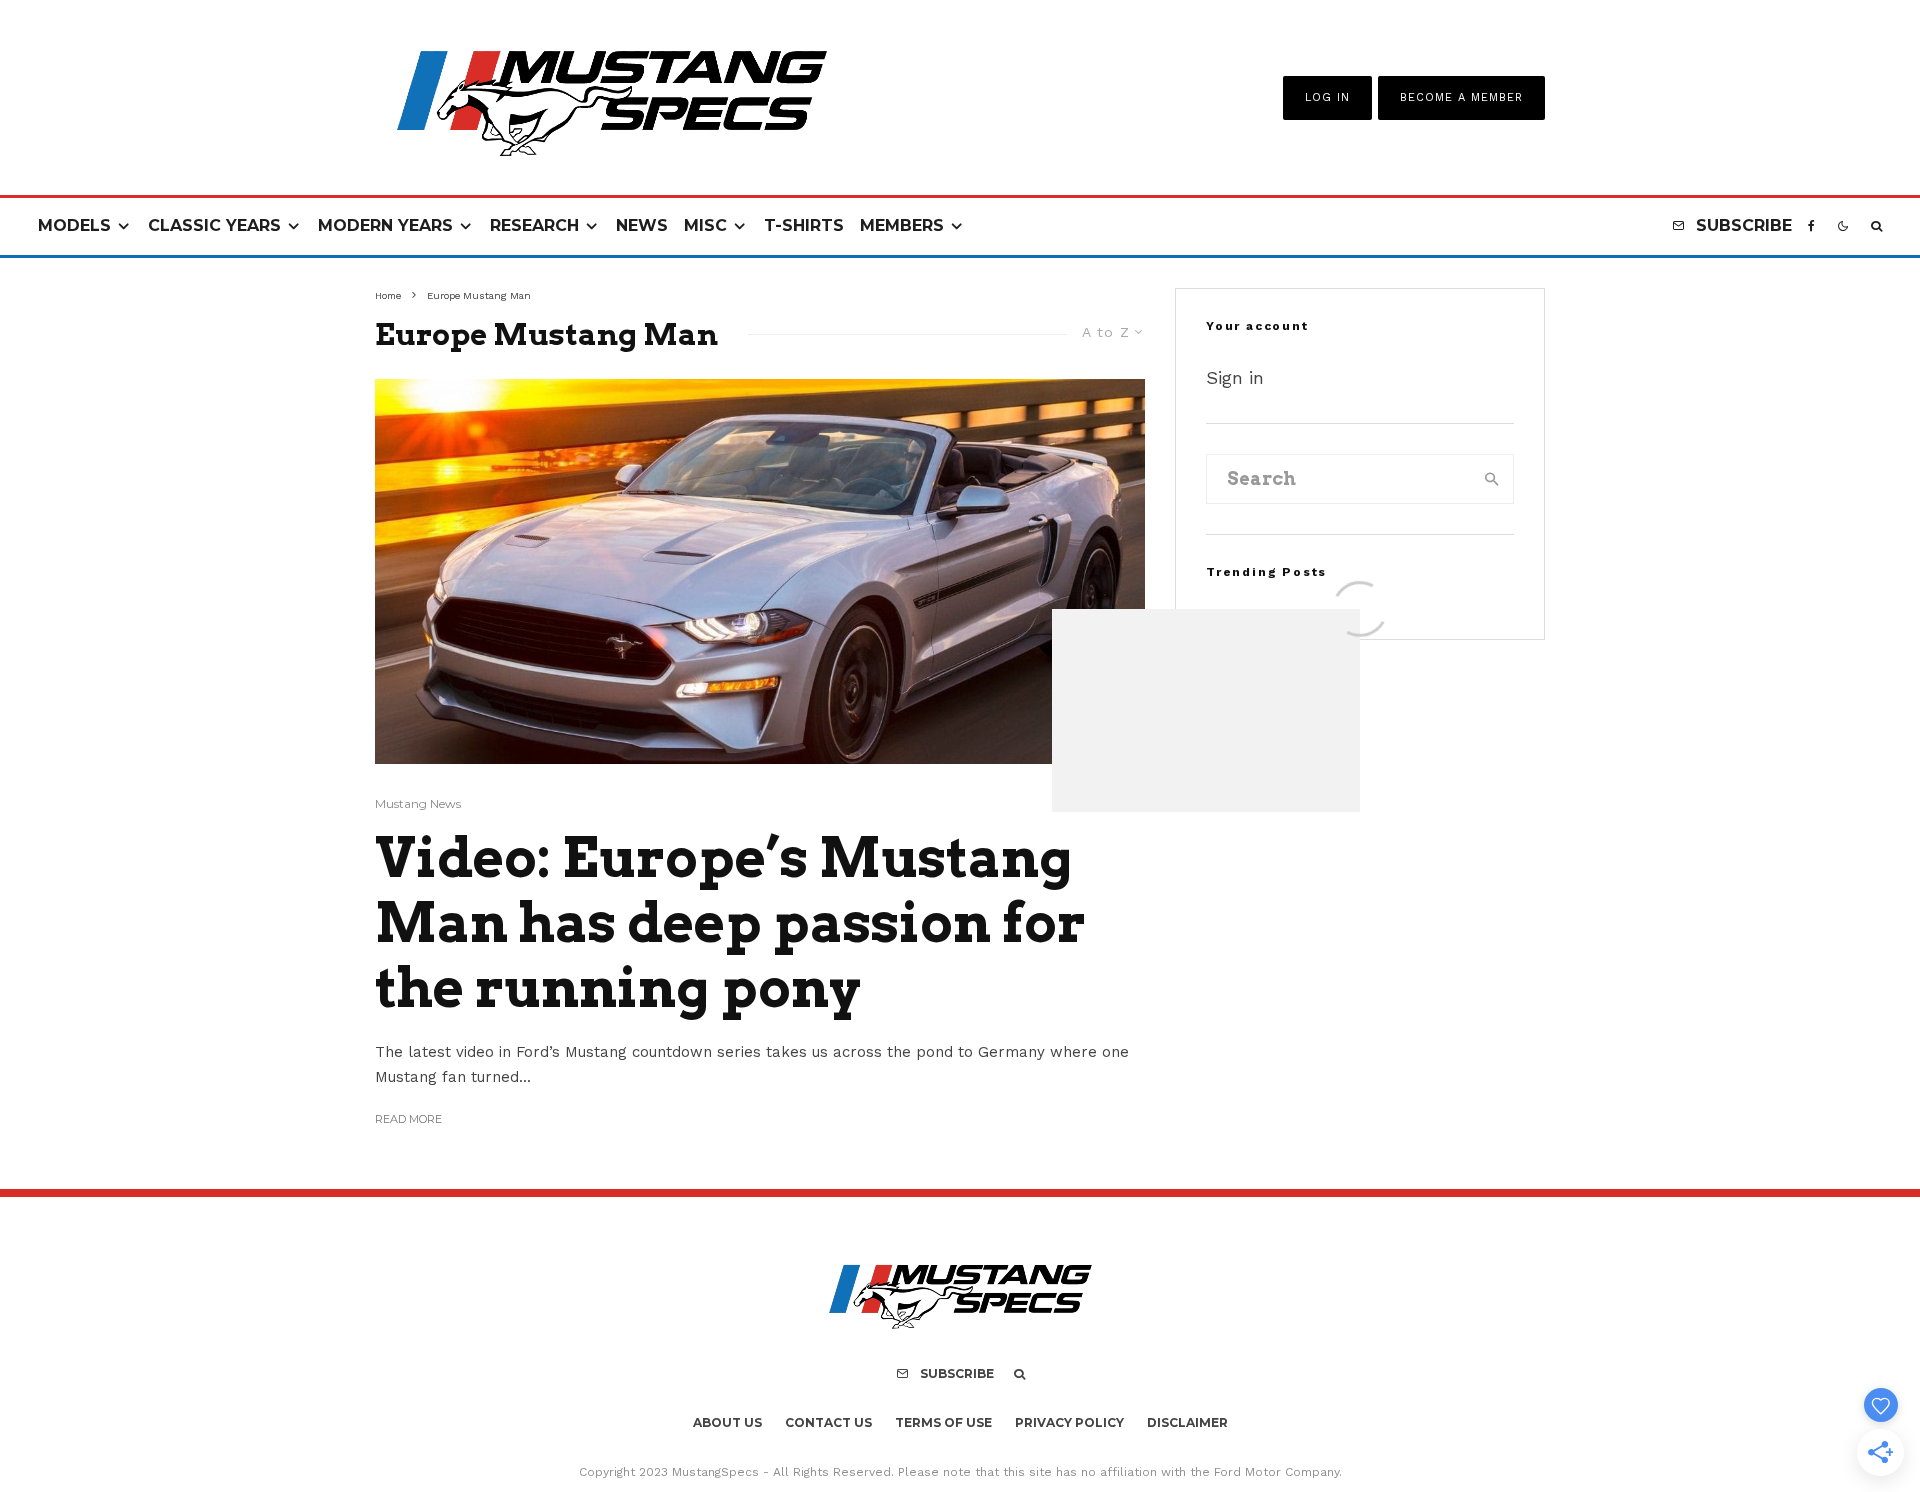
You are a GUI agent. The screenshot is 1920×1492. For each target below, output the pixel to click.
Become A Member (1461, 97)
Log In (1327, 97)
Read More (408, 1119)
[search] (1492, 479)
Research (534, 225)
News (642, 225)
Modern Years (385, 225)
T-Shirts (804, 225)
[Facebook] (1811, 226)
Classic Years (214, 225)
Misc (705, 225)
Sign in (1235, 377)
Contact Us (828, 1422)
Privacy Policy (1069, 1422)
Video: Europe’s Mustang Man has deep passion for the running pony (730, 923)
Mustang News (418, 803)
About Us (727, 1422)
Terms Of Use (943, 1422)
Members (902, 225)
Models (74, 225)
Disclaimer (1187, 1422)
